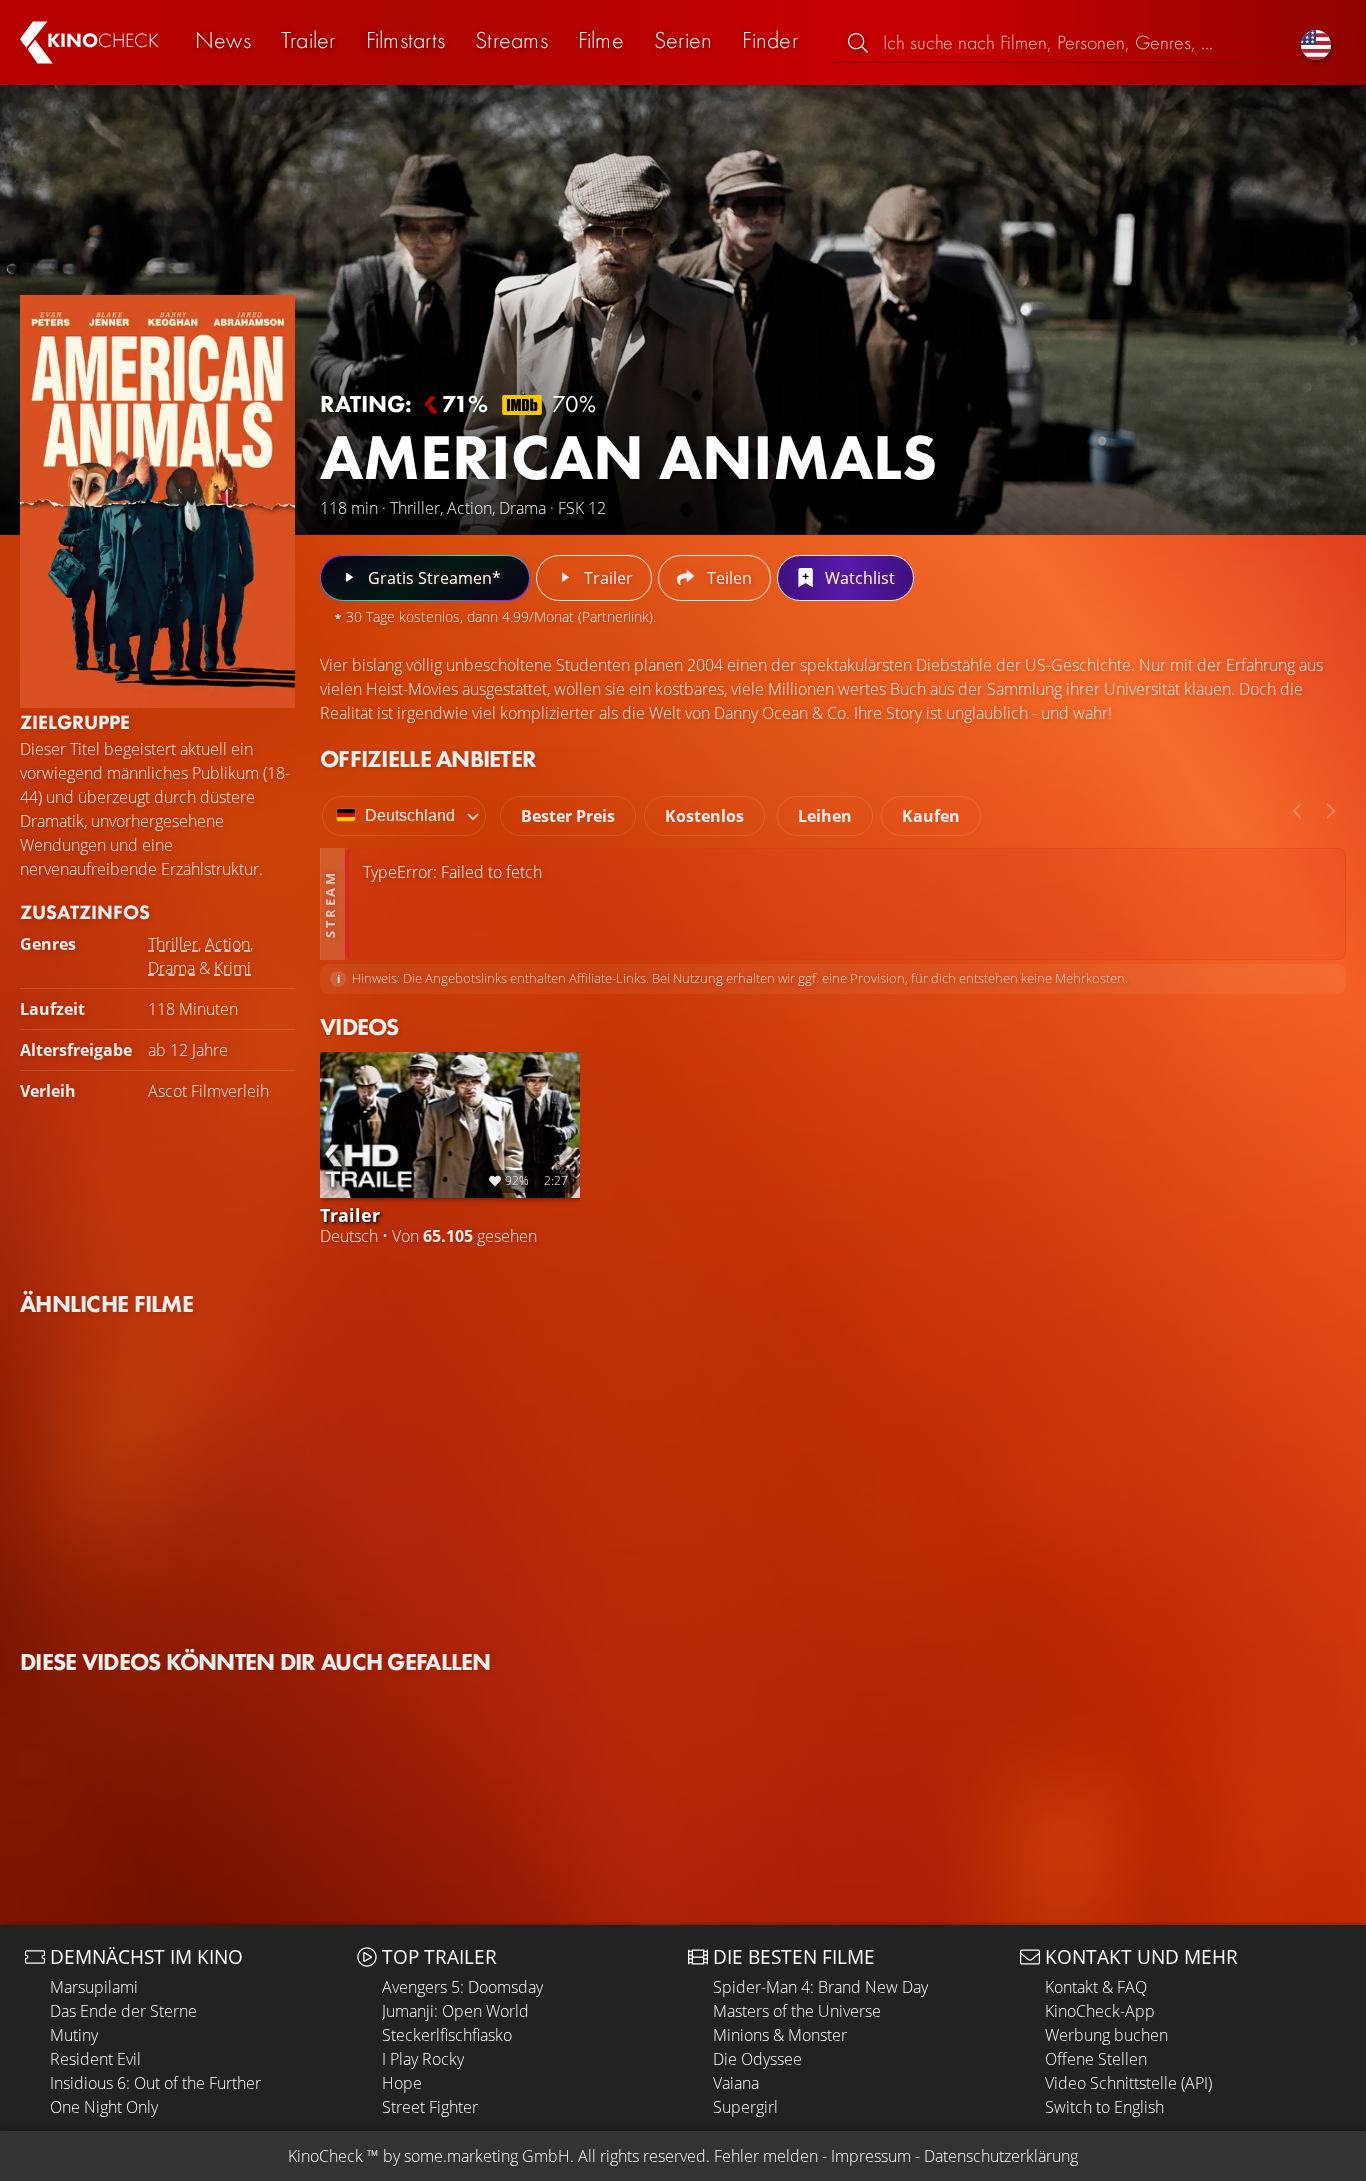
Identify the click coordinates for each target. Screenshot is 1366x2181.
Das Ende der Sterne (123, 2011)
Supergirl (745, 2107)
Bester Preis (568, 816)
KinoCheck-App (1100, 2011)
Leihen (825, 816)
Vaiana (736, 2083)
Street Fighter (430, 2107)
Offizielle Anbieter (428, 758)
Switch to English (1104, 2107)
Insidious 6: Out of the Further (155, 2083)
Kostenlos (704, 816)
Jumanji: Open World (455, 2011)
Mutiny (74, 2035)
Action (227, 944)
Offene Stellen (1096, 2059)
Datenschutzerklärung (1001, 2156)
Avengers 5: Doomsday (462, 1987)
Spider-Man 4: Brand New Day (820, 1987)
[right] (1331, 811)
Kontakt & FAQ (1096, 1987)
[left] (1297, 811)
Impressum (871, 2156)
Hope (402, 2083)
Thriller (173, 944)
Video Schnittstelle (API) (1128, 2083)
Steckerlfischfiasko (447, 2035)
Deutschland (410, 815)
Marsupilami (94, 1987)
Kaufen (931, 816)
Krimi (232, 968)
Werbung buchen (1106, 2035)
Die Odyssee (757, 2059)
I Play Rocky (423, 2059)
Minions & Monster (780, 2035)
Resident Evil (95, 2059)
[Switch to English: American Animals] (1316, 42)
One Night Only (104, 2107)
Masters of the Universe (797, 2011)
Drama (171, 968)
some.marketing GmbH (487, 2156)
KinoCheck (325, 2156)
